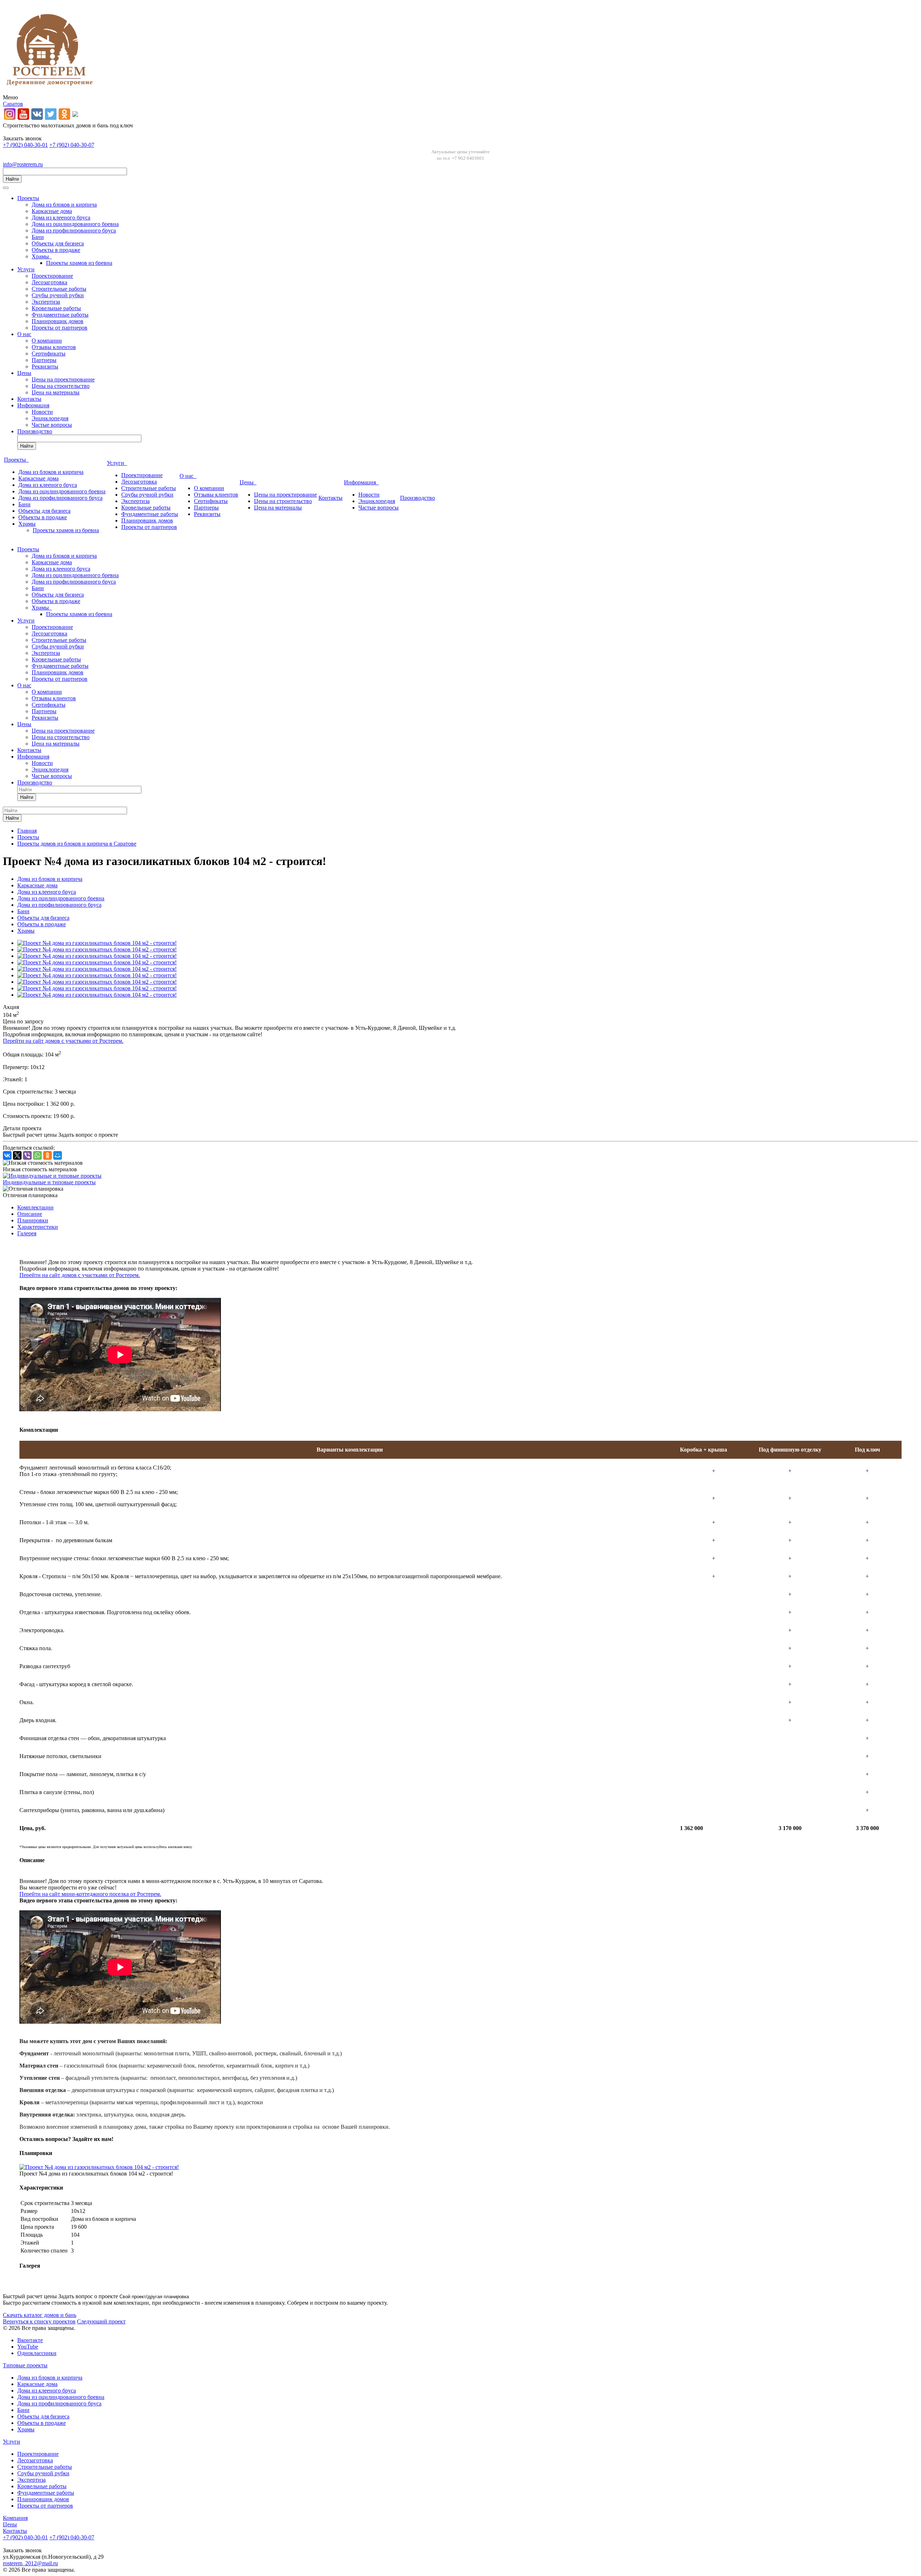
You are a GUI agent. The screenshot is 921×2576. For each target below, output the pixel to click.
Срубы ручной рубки (58, 295)
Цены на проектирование (63, 379)
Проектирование (52, 276)
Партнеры (44, 360)
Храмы (42, 256)
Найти (12, 179)
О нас (24, 334)
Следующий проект (101, 2321)
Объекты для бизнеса (58, 243)
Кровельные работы (56, 308)
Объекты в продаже (56, 250)
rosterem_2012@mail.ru (30, 2563)
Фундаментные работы (60, 315)
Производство (35, 431)
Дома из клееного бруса (61, 218)
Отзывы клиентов (54, 347)
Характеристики (38, 1227)
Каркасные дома (52, 211)
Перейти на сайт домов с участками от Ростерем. (63, 1041)
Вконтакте (30, 2340)
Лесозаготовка (49, 282)
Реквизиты (45, 366)
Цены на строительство (61, 386)
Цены (24, 373)
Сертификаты (49, 354)
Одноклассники (37, 2353)
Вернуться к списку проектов (39, 2321)
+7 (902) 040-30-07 (72, 145)
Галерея (27, 1233)
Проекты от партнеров (60, 328)
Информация (33, 405)
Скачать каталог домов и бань (40, 2315)
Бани (38, 237)
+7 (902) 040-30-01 (25, 145)
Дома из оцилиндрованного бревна (75, 224)
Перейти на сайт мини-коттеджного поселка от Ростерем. (90, 1894)
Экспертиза (46, 302)
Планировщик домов (58, 321)
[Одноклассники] (47, 1155)
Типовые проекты (25, 2365)
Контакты (29, 399)
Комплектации (35, 1207)
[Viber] (27, 1155)
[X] (17, 1155)
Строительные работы (59, 289)
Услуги (26, 269)
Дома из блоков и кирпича (64, 205)
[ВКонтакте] (7, 1155)
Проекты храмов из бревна (79, 263)
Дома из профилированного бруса (74, 230)
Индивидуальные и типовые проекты (49, 1182)
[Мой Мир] (58, 1155)
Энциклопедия (50, 418)
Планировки (33, 1220)
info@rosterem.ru (23, 164)
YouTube (28, 2347)
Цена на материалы (56, 392)
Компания (15, 2518)
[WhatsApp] (37, 1155)
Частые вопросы (52, 425)
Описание (30, 1214)
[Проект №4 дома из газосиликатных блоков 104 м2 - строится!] (97, 943)
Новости (42, 412)
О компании (47, 341)
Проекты (28, 198)
